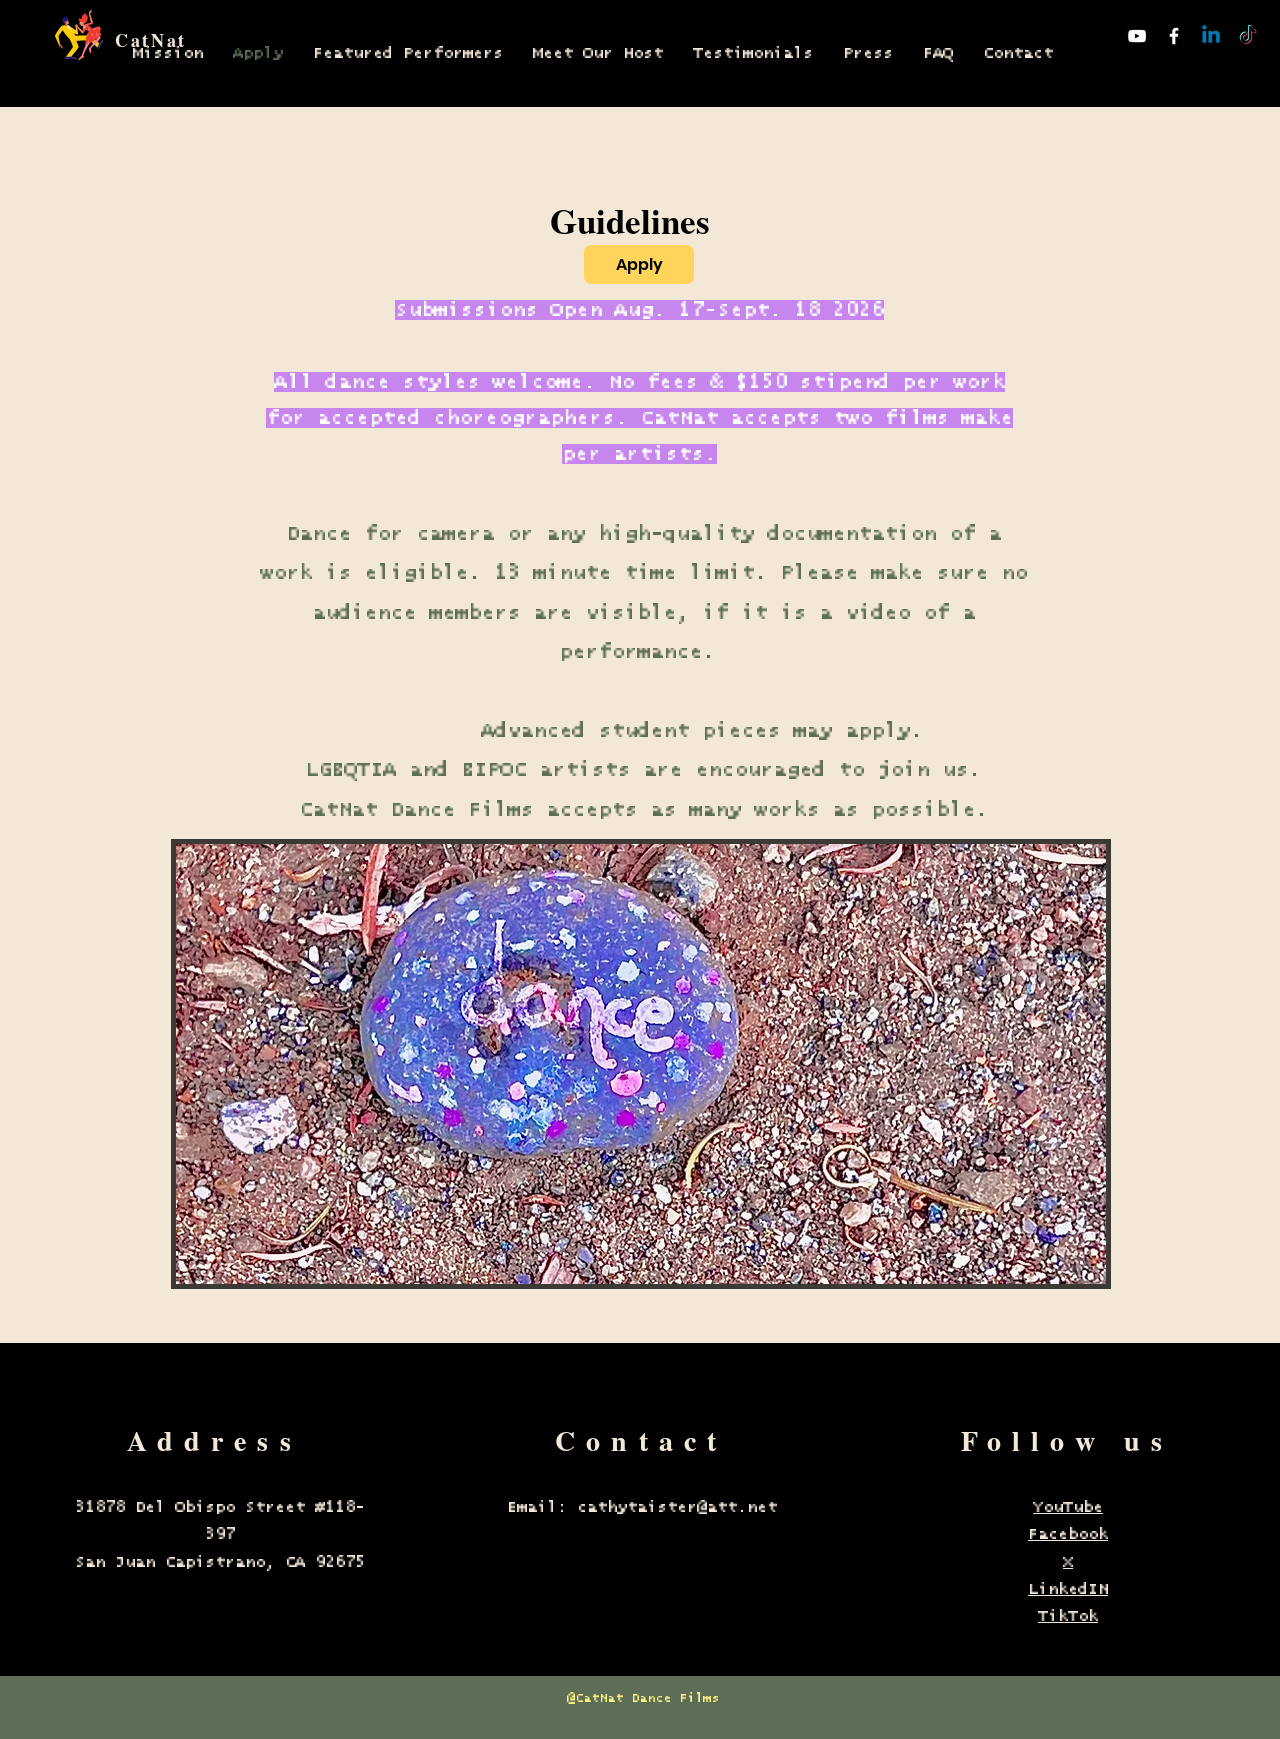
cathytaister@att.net (677, 1507)
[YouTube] (1137, 36)
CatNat (151, 40)
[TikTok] (1248, 36)
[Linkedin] (1211, 36)
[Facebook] (1174, 36)
